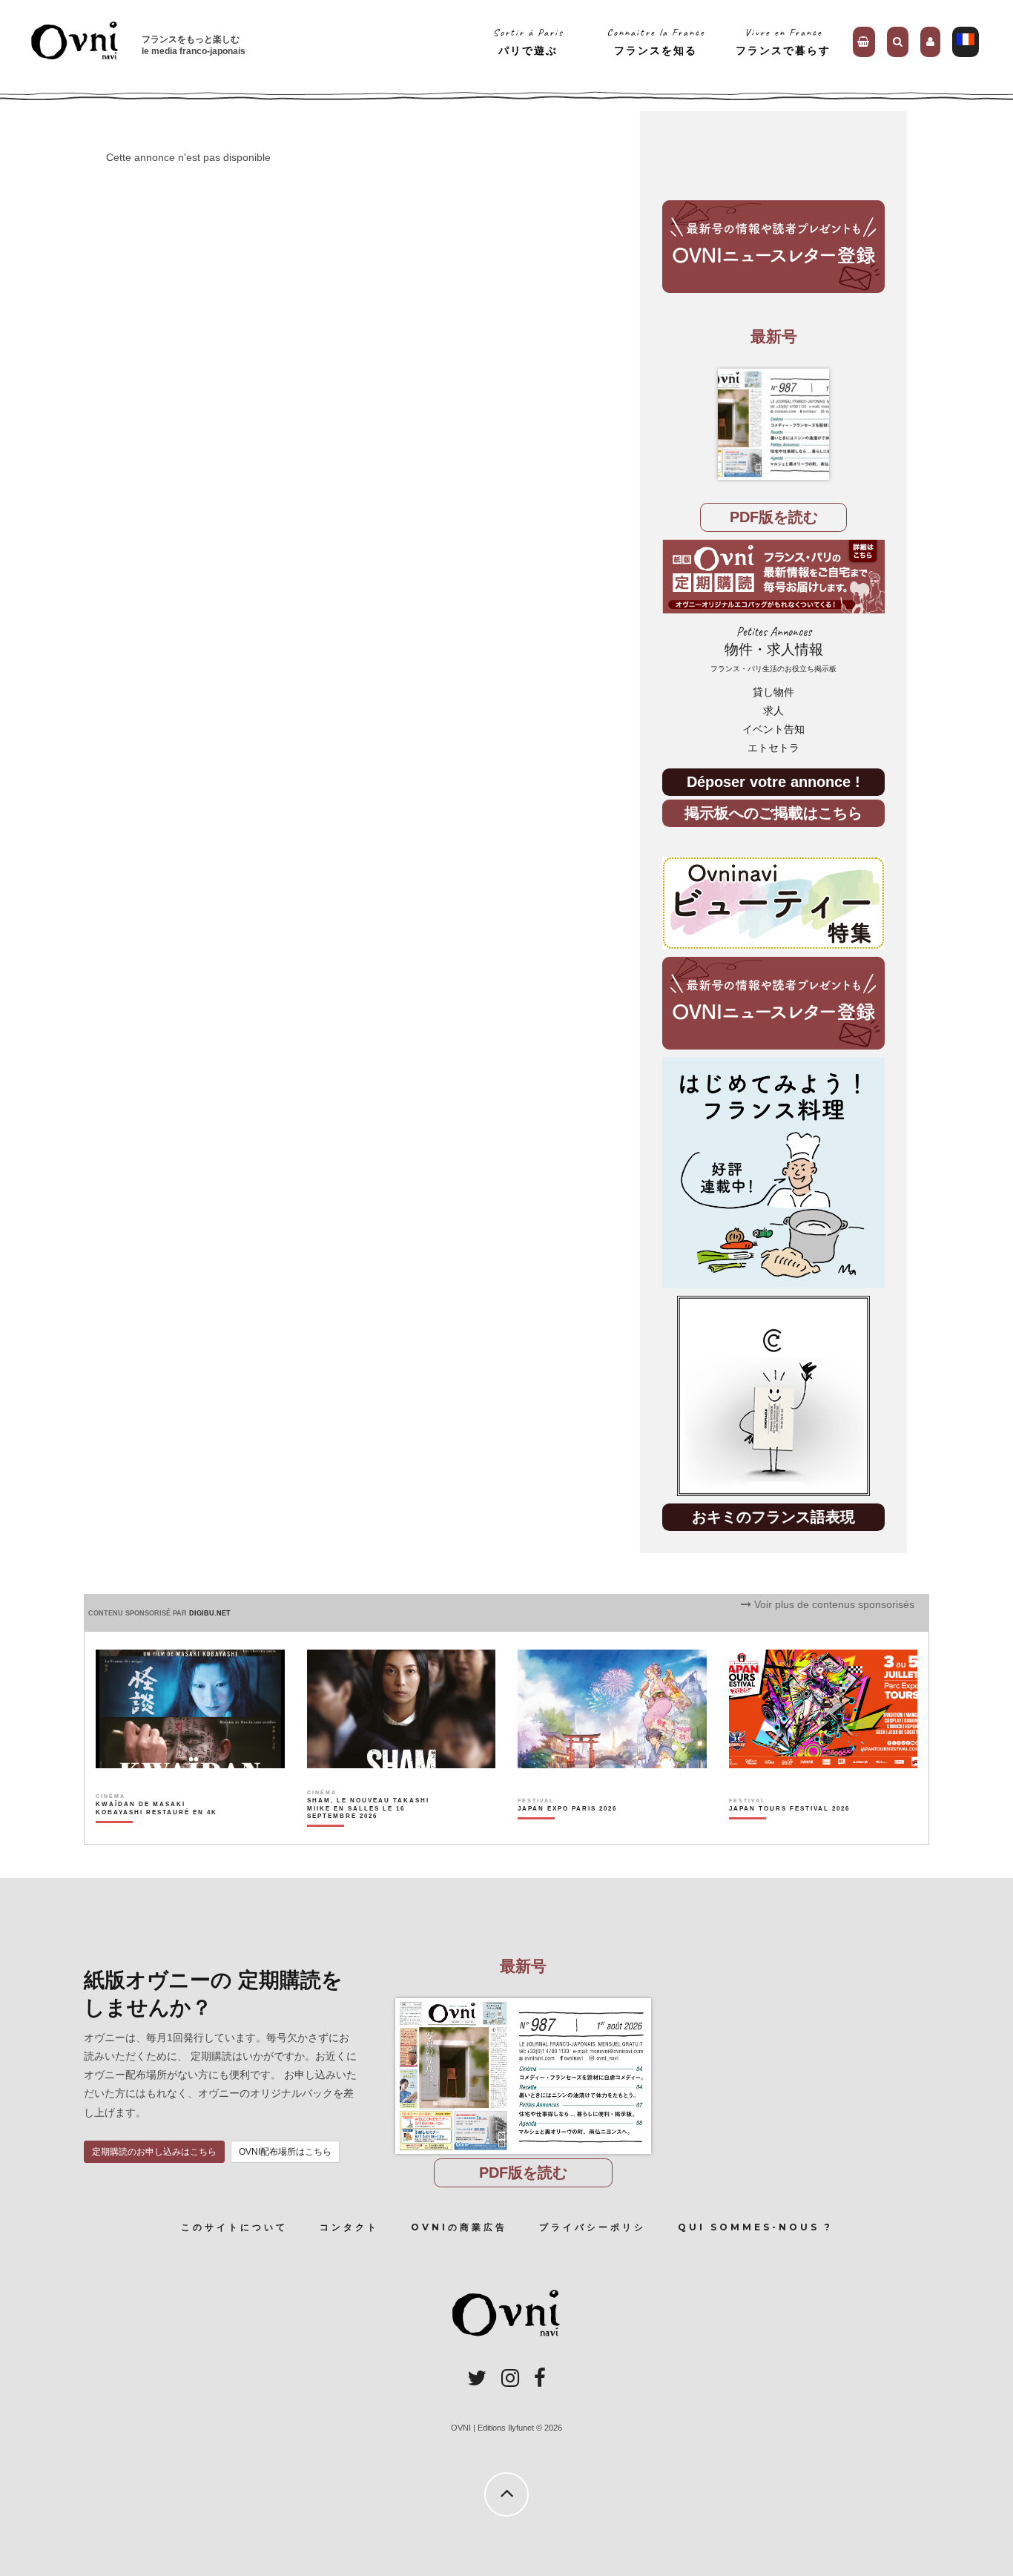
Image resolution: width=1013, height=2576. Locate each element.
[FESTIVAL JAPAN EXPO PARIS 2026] (567, 1834)
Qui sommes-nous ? (755, 2227)
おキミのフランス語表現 (773, 1516)
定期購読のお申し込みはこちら (154, 2152)
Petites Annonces (773, 649)
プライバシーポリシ (593, 2227)
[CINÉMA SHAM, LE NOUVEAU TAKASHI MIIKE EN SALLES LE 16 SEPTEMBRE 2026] (369, 1834)
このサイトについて (234, 2227)
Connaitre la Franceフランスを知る (656, 41)
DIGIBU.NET (210, 1613)
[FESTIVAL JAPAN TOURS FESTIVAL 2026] (789, 1834)
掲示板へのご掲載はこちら (773, 813)
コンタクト (349, 2227)
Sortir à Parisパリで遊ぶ (528, 41)
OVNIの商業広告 (459, 2227)
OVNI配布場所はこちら (285, 2152)
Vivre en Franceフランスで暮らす (783, 41)
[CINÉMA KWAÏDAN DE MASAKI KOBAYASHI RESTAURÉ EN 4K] (158, 1834)
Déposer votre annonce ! (773, 781)
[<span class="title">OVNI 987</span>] (773, 424)
